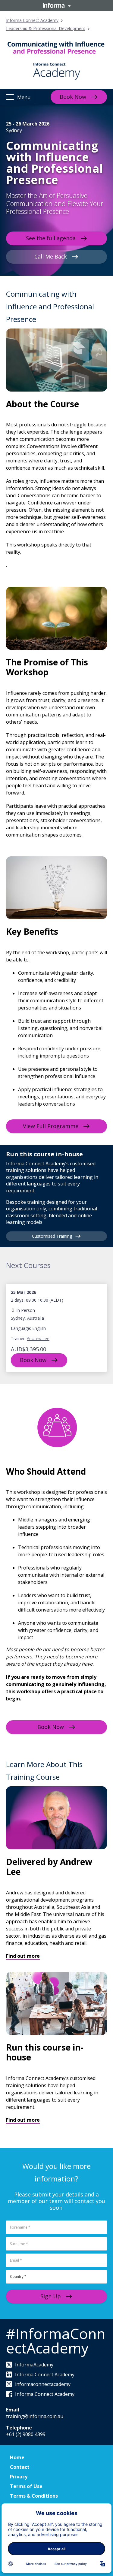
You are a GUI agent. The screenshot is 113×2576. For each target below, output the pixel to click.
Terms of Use (26, 2486)
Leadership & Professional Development (46, 28)
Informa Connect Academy (32, 20)
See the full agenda (51, 238)
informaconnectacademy (43, 2384)
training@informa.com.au (35, 2416)
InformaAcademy (34, 2365)
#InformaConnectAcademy (56, 2341)
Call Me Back (51, 256)
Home (17, 2457)
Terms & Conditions (34, 2496)
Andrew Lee (38, 1338)
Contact (20, 2467)
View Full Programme (51, 1126)
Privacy (19, 2477)
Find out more (23, 1956)
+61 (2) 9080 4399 (26, 2434)
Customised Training (52, 1236)
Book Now (73, 97)
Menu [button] (24, 97)
